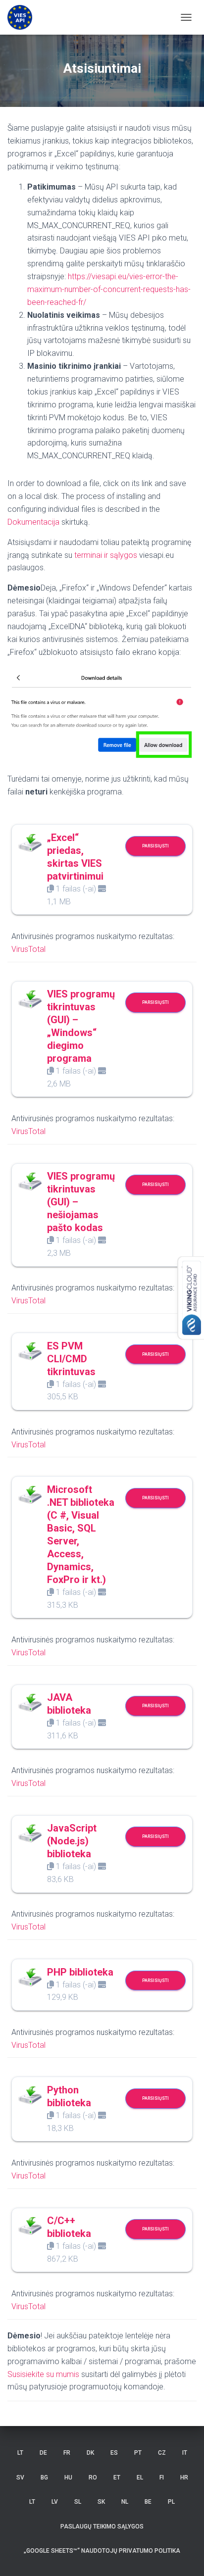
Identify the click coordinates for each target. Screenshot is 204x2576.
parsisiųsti (155, 846)
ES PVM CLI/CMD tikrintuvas (71, 1359)
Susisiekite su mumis (43, 2374)
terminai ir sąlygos (106, 555)
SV (20, 2477)
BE (148, 2502)
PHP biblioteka (80, 1972)
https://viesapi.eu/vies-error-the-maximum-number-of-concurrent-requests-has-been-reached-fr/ (109, 289)
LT (20, 2453)
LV (55, 2502)
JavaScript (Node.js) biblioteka (72, 1841)
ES (114, 2453)
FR (67, 2453)
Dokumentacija (33, 522)
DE (43, 2453)
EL (140, 2477)
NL (125, 2502)
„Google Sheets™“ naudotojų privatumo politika (102, 2551)
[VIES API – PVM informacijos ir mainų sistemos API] (24, 17)
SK (101, 2502)
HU (68, 2477)
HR (184, 2477)
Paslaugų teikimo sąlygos (102, 2526)
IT (185, 2453)
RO (93, 2477)
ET (117, 2477)
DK (90, 2453)
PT (138, 2453)
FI (162, 2477)
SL (78, 2502)
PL (171, 2502)
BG (44, 2477)
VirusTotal (28, 949)
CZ (162, 2453)
